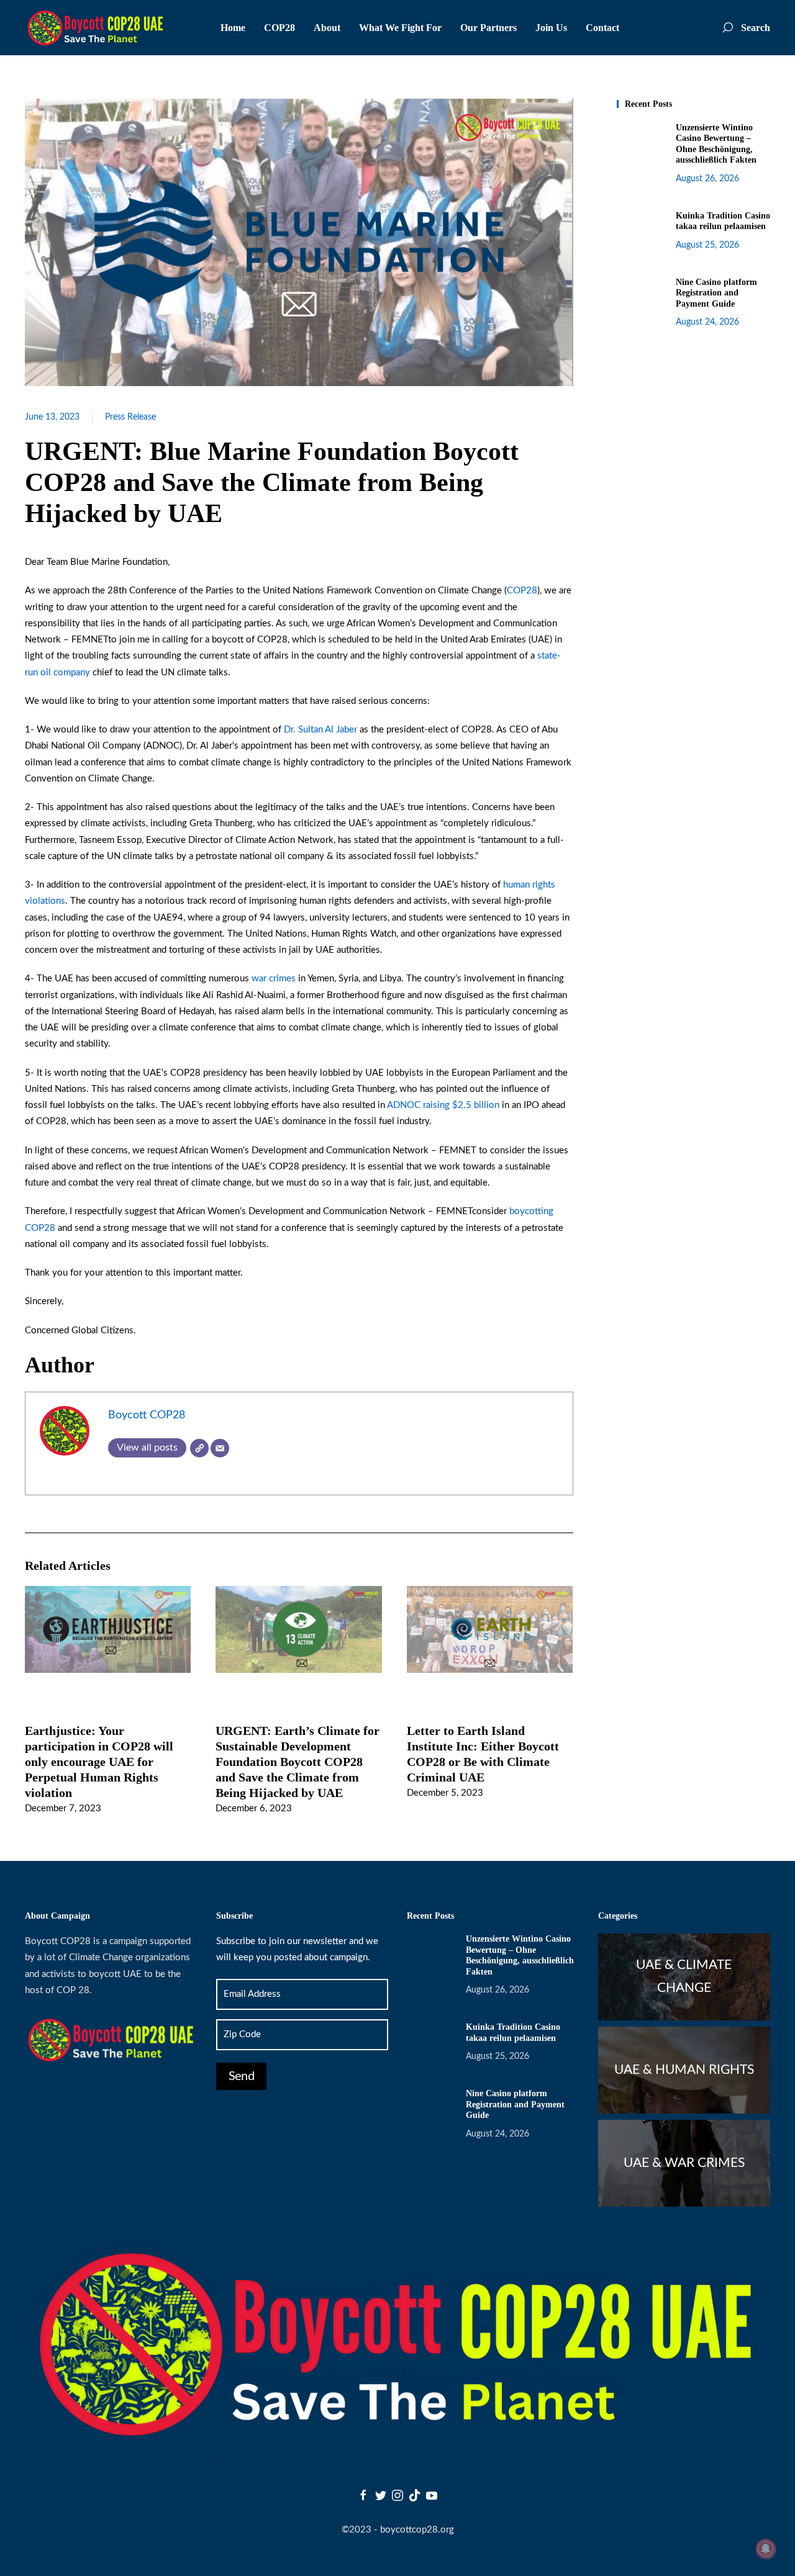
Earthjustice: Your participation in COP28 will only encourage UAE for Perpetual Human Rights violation (99, 1761)
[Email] (220, 1448)
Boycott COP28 (147, 1415)
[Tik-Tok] (415, 2495)
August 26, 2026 (707, 179)
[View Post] (108, 1629)
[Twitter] (381, 2495)
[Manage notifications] (766, 2549)
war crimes (274, 979)
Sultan (311, 730)
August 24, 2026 (707, 322)
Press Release (130, 417)
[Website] (199, 1448)
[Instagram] (397, 2495)
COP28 (522, 591)
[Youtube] (432, 2495)
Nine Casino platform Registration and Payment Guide (716, 293)
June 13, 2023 (52, 417)
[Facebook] (363, 2495)
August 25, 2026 (707, 245)
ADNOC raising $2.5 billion (443, 1105)
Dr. (291, 730)
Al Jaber (341, 730)
